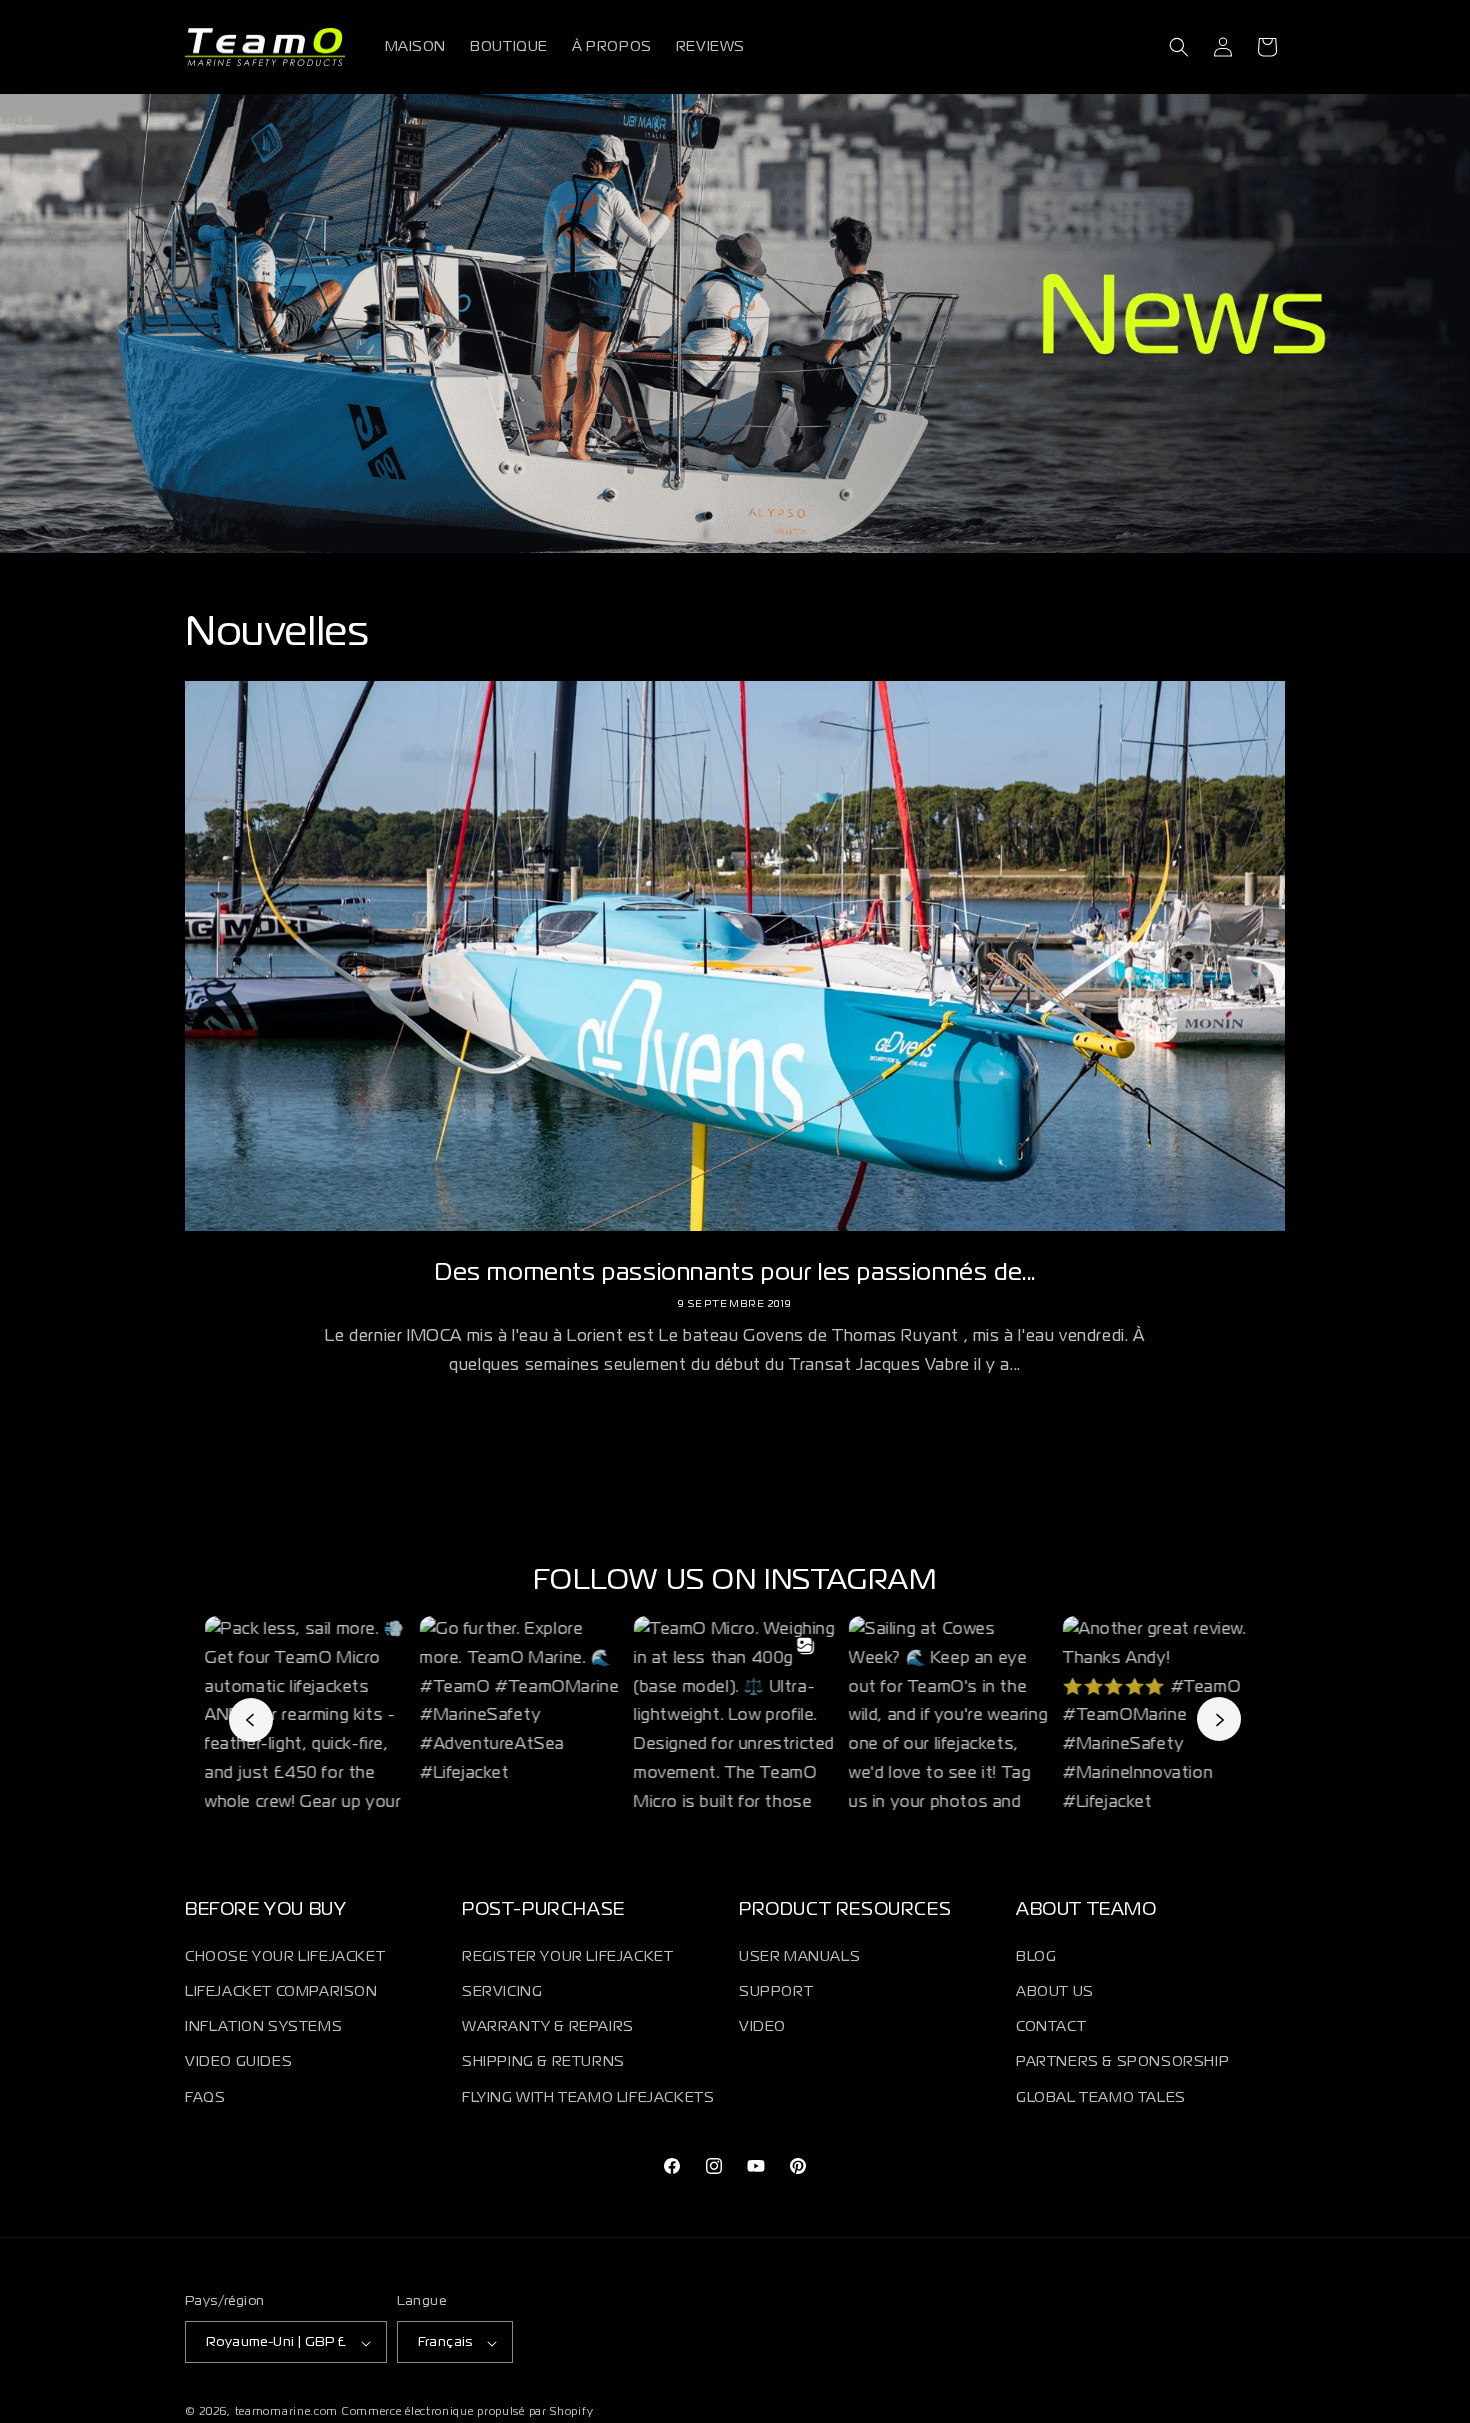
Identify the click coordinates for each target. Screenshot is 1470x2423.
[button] (1179, 47)
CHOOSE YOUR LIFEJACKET (285, 1956)
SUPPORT (776, 1991)
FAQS (205, 2097)
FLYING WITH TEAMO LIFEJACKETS (588, 2097)
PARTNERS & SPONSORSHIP (1122, 2062)
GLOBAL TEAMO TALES (1101, 2097)
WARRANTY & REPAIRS (548, 2027)
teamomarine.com (287, 2413)
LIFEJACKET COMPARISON (281, 1991)
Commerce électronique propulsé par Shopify (467, 2413)
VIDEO (762, 2027)
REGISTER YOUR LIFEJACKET (567, 1956)
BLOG (1036, 1956)
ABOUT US (1055, 1991)
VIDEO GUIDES (238, 2062)
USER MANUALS (799, 1956)
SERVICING (502, 1991)
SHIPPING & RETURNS (543, 2062)
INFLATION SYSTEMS (263, 2027)
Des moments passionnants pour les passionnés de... (735, 1273)
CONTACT (1051, 2027)
